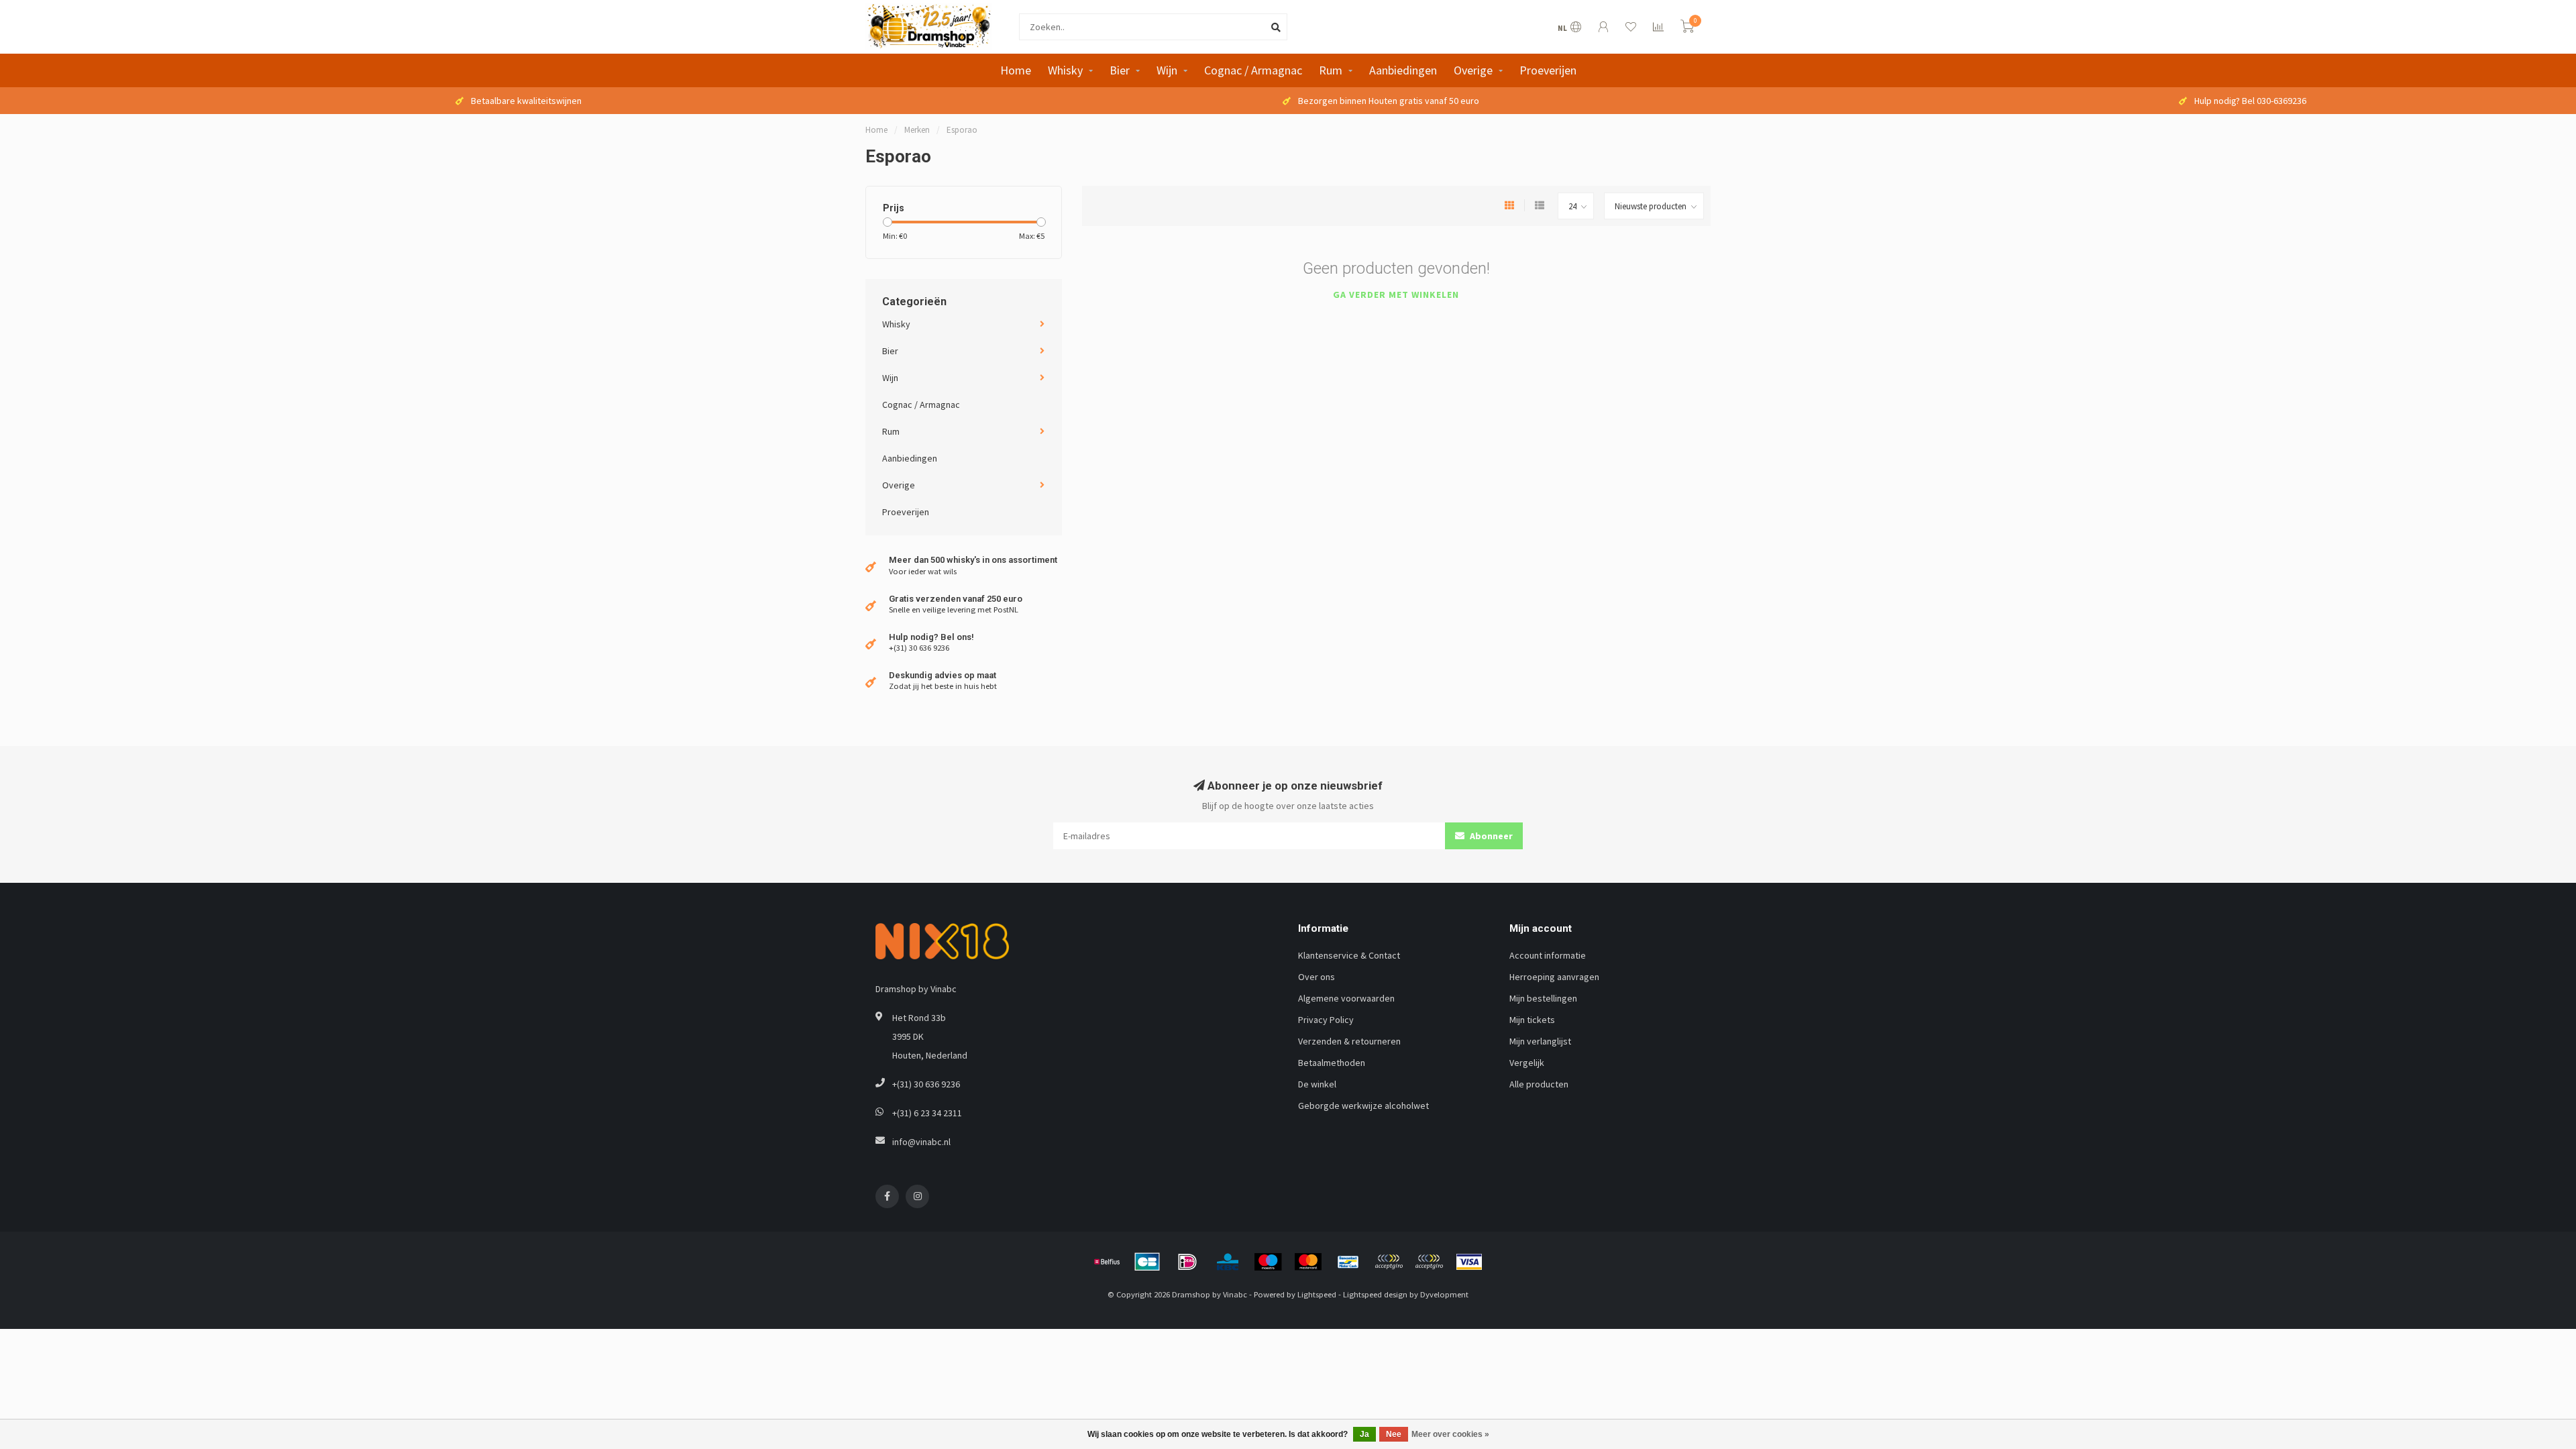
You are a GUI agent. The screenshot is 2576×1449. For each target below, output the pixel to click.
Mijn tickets (1532, 1020)
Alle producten (1539, 1084)
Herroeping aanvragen (1554, 977)
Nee (1394, 1434)
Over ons (1317, 977)
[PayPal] (1389, 1262)
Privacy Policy (1326, 1020)
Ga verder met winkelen (1396, 294)
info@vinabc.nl (921, 1142)
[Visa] (1469, 1262)
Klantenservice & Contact (1349, 955)
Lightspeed (1317, 1294)
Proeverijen (1548, 70)
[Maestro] (1268, 1262)
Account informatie (1548, 955)
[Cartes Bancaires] (1147, 1262)
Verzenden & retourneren (1349, 1041)
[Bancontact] (1348, 1262)
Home (1016, 70)
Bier (1120, 70)
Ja (1364, 1434)
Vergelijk (1527, 1063)
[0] (1687, 29)
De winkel (1317, 1084)
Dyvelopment (1444, 1294)
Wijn (1167, 70)
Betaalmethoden (1332, 1063)
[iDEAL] (1187, 1262)
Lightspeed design (1375, 1294)
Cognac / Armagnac (1253, 70)
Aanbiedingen (1403, 70)
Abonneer (1490, 836)
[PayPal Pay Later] (1429, 1262)
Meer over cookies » (1450, 1434)
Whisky (1065, 70)
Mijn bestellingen (1543, 998)
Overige (1473, 70)
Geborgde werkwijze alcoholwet (1363, 1106)
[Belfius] (1107, 1262)
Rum (1331, 70)
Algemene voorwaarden (1346, 998)
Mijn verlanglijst (1540, 1041)
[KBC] (1228, 1262)
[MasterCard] (1308, 1262)
